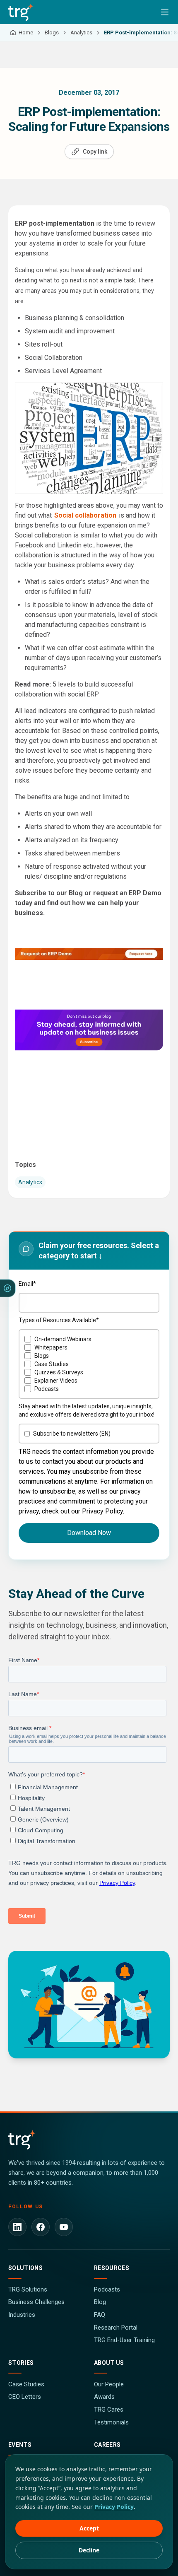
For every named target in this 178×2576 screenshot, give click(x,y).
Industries (22, 2315)
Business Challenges (36, 2302)
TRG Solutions (28, 2289)
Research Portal (116, 2328)
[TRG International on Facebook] (41, 2227)
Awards (104, 2397)
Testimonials (111, 2422)
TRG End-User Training (124, 2340)
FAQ (100, 2315)
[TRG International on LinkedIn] (17, 2227)
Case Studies (26, 2384)
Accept (89, 2528)
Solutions (25, 2268)
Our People (109, 2384)
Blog (100, 2302)
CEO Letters (25, 2397)
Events (20, 2445)
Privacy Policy (114, 2507)
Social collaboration (85, 515)
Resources (112, 2268)
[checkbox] (89, 1364)
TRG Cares (109, 2410)
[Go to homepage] (21, 12)
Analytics (30, 1182)
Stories (21, 2363)
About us (109, 2363)
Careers (107, 2445)
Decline (89, 2550)
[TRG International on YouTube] (64, 2227)
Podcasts (107, 2289)
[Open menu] (165, 12)
